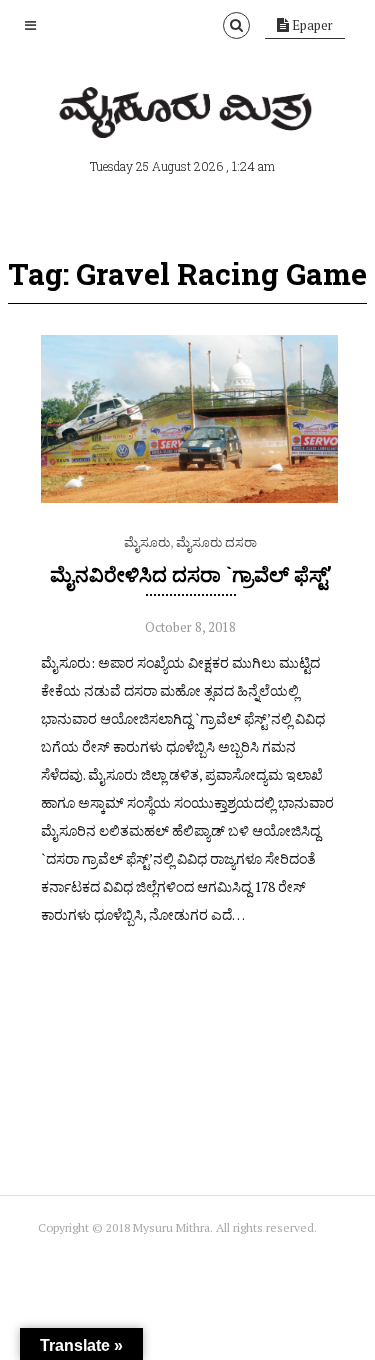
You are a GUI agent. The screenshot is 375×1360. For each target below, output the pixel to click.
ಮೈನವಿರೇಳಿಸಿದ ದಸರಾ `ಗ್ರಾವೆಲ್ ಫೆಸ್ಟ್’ (191, 574)
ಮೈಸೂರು (147, 542)
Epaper (311, 25)
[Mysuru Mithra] (188, 115)
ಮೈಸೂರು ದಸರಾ (216, 542)
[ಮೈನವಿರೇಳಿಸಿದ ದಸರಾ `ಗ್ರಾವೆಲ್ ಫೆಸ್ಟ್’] (191, 498)
